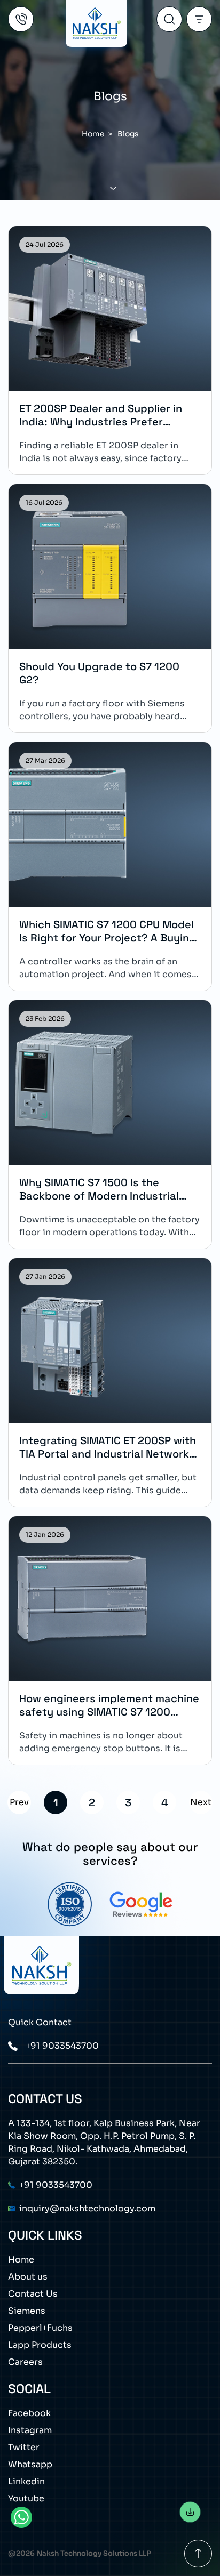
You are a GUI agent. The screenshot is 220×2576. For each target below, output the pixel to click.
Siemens (27, 2311)
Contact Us (33, 2294)
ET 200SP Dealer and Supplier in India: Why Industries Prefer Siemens (101, 415)
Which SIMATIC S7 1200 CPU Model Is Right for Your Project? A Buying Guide (108, 931)
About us (28, 2277)
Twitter (24, 2447)
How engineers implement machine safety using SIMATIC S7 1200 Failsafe (109, 1705)
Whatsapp (30, 2464)
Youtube (26, 2498)
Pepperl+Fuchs (40, 2328)
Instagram (30, 2430)
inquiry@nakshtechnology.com (87, 2208)
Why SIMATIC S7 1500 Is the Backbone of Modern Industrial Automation (99, 1189)
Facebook (29, 2413)
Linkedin (26, 2481)
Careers (25, 2362)
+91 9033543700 (62, 2046)
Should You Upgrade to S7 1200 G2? (99, 673)
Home (93, 134)
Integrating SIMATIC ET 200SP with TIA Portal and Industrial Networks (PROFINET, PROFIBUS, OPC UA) (108, 1447)
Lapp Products (40, 2345)
